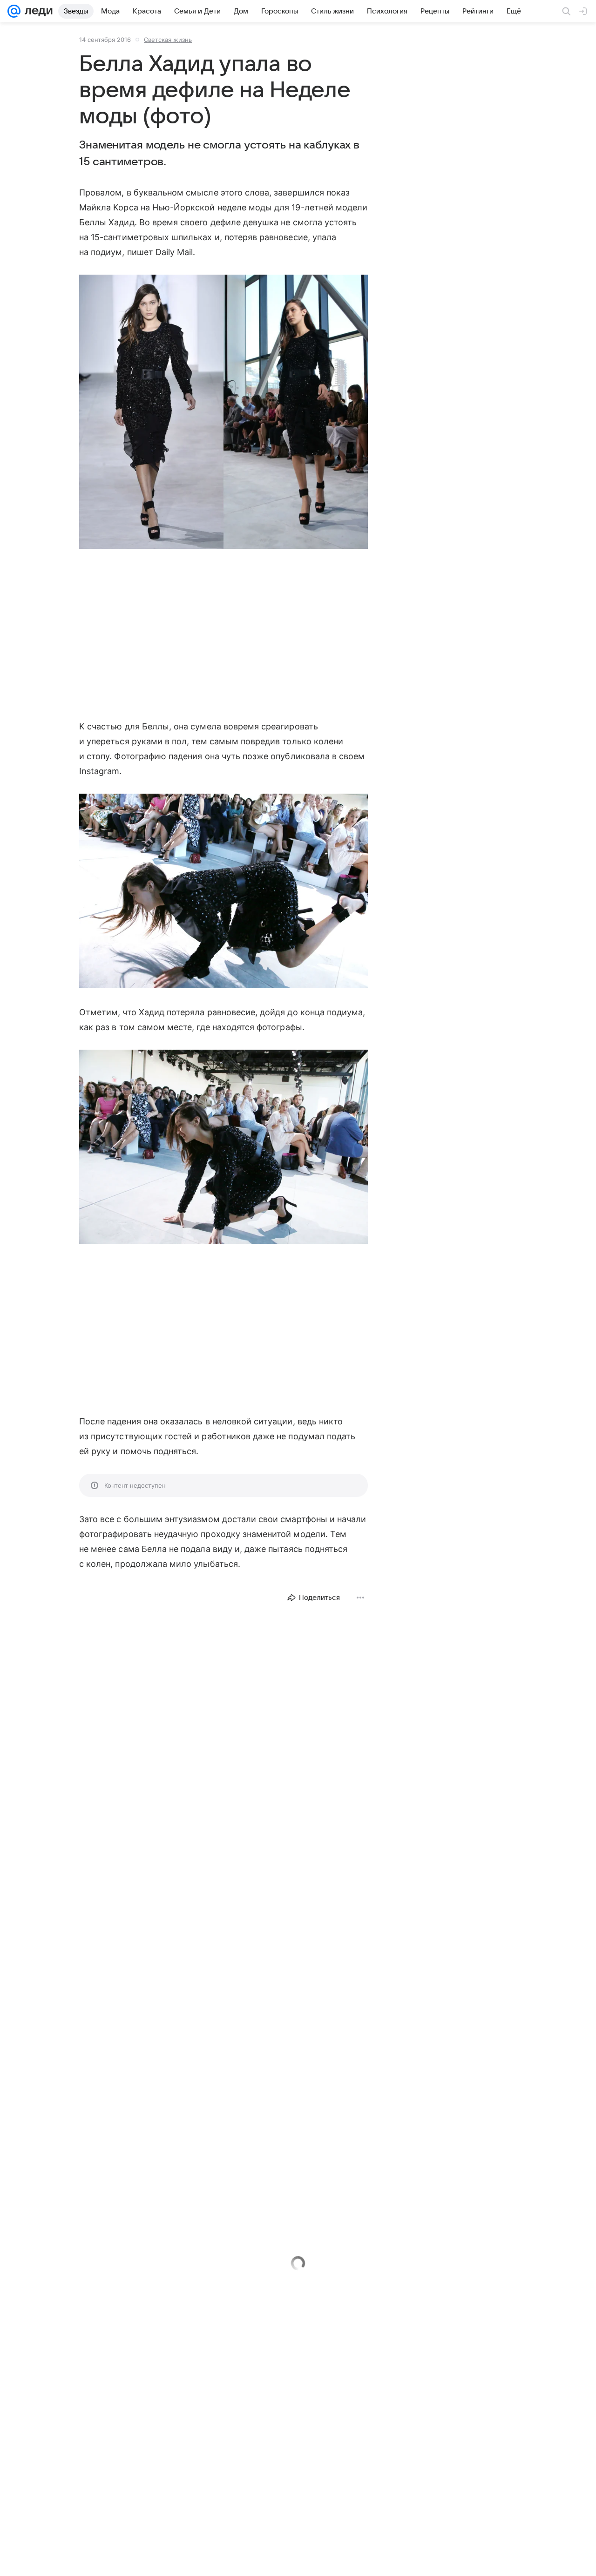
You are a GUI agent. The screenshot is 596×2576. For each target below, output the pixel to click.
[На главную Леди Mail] (37, 11)
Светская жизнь (168, 40)
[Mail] (14, 11)
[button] (223, 413)
